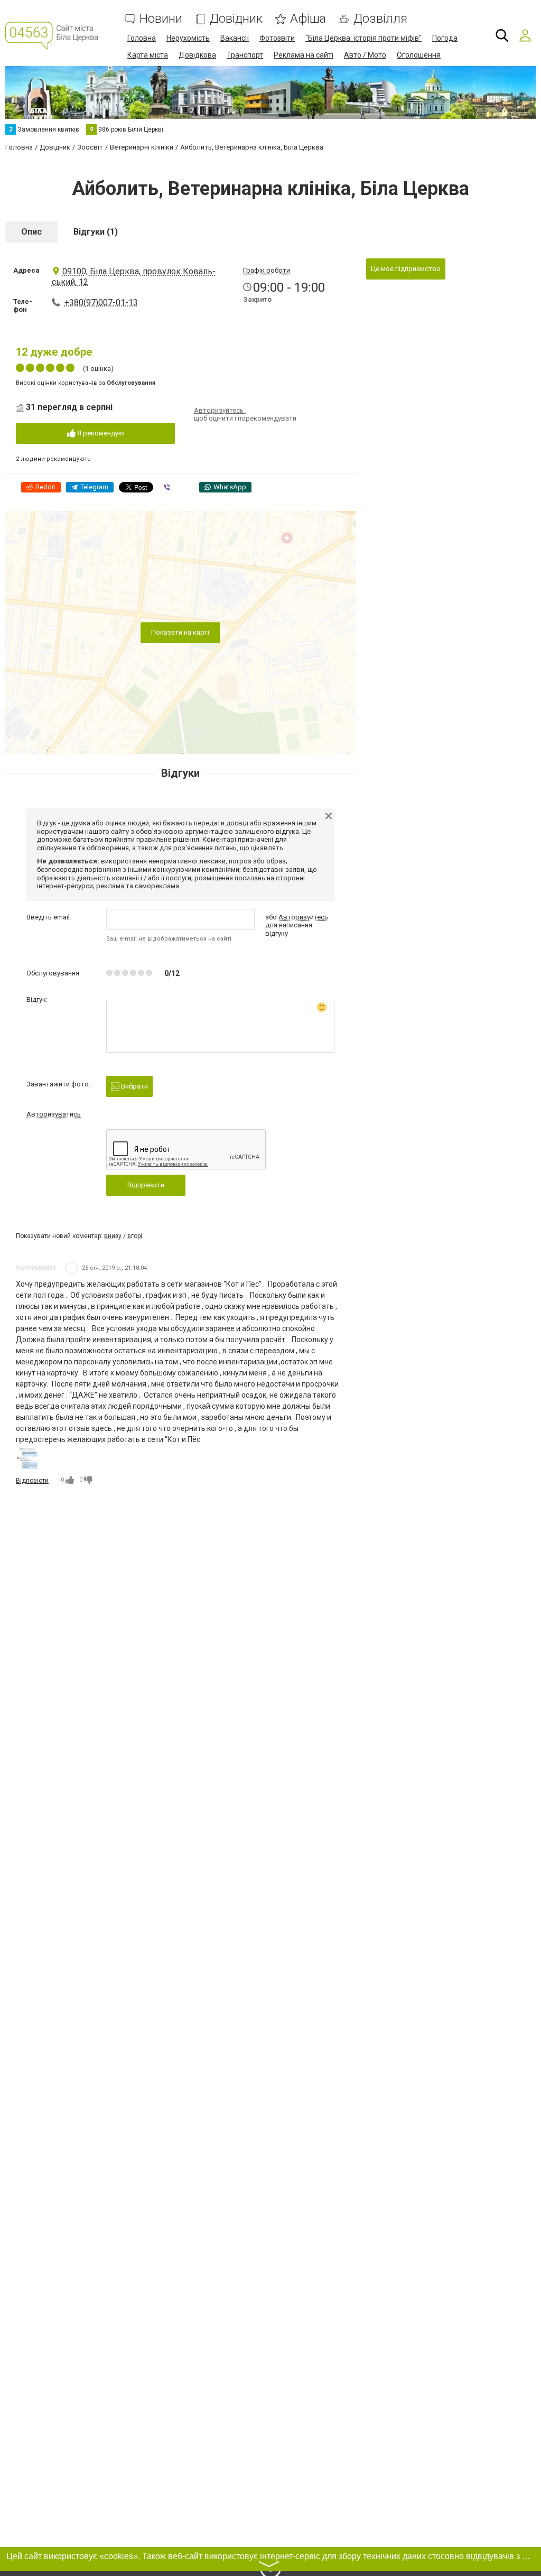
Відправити (146, 1185)
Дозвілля (380, 19)
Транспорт (245, 55)
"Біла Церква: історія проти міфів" (363, 38)
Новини (161, 19)
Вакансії (235, 38)
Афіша (308, 19)
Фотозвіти (277, 38)
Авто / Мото (365, 55)
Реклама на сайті (304, 55)
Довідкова (197, 55)
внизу (113, 1236)
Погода (445, 38)
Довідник (236, 19)
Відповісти (32, 1481)
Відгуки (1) (96, 232)
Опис (31, 232)
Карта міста (148, 55)
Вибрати (134, 1086)
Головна (142, 38)
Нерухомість (188, 38)
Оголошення (419, 55)
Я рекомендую (100, 433)
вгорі (135, 1236)
